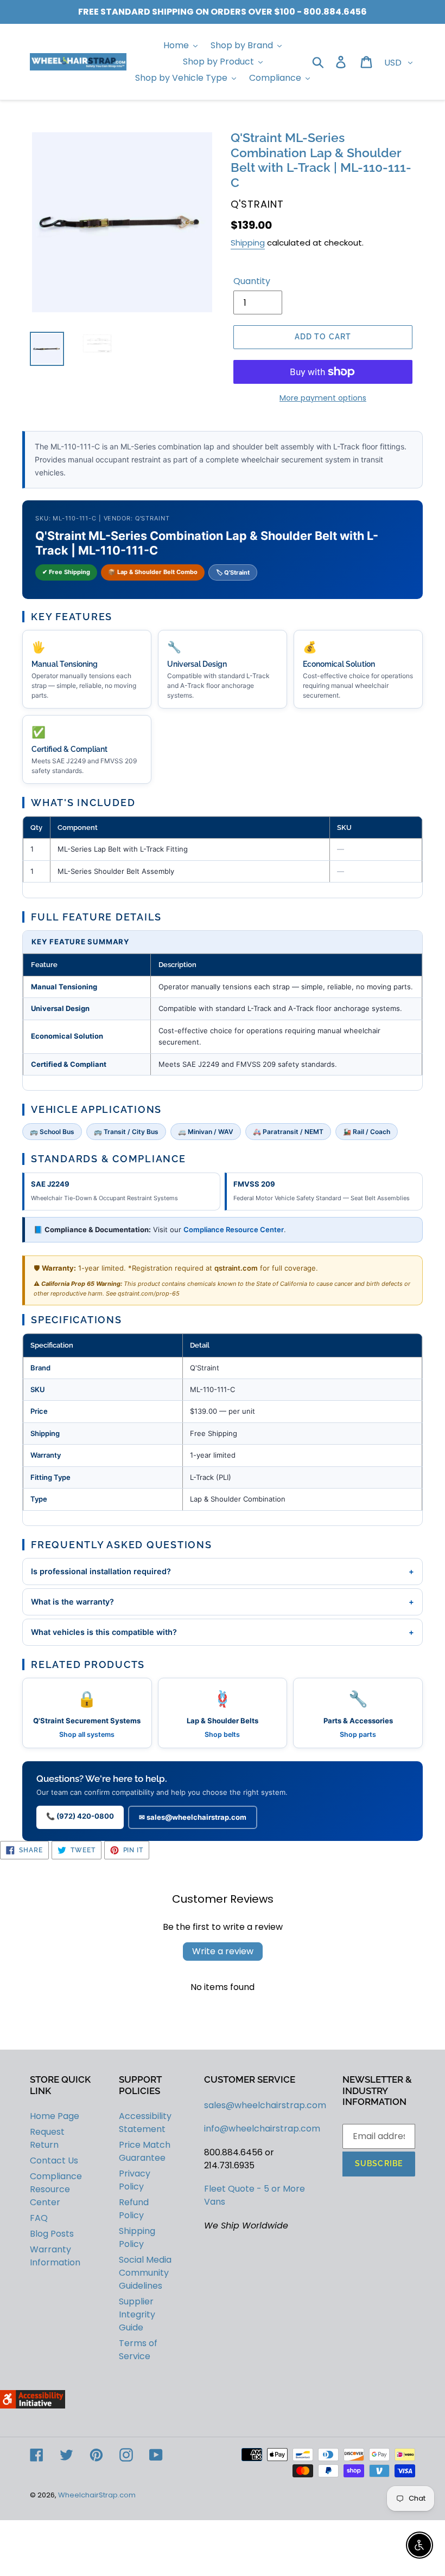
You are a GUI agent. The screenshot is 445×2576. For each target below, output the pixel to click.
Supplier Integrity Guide (137, 2314)
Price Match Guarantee (145, 2151)
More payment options (323, 398)
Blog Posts (52, 2234)
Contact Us (54, 2160)
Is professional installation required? (223, 1571)
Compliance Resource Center (234, 1229)
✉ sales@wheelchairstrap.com (193, 1817)
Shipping (248, 243)
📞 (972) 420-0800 (80, 1816)
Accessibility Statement (145, 2123)
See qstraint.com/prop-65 (143, 1293)
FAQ (39, 2218)
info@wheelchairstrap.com (262, 2129)
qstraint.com (236, 1268)
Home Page (55, 2116)
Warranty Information (55, 2256)
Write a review (223, 1951)
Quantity (252, 281)
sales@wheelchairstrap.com (265, 2105)
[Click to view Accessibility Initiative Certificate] (33, 2406)
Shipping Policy (137, 2237)
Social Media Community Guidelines (145, 2273)
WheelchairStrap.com (97, 2495)
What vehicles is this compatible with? (223, 1632)
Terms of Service (138, 2350)
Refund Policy (134, 2209)
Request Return (47, 2138)
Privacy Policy (135, 2180)
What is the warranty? (223, 1602)
